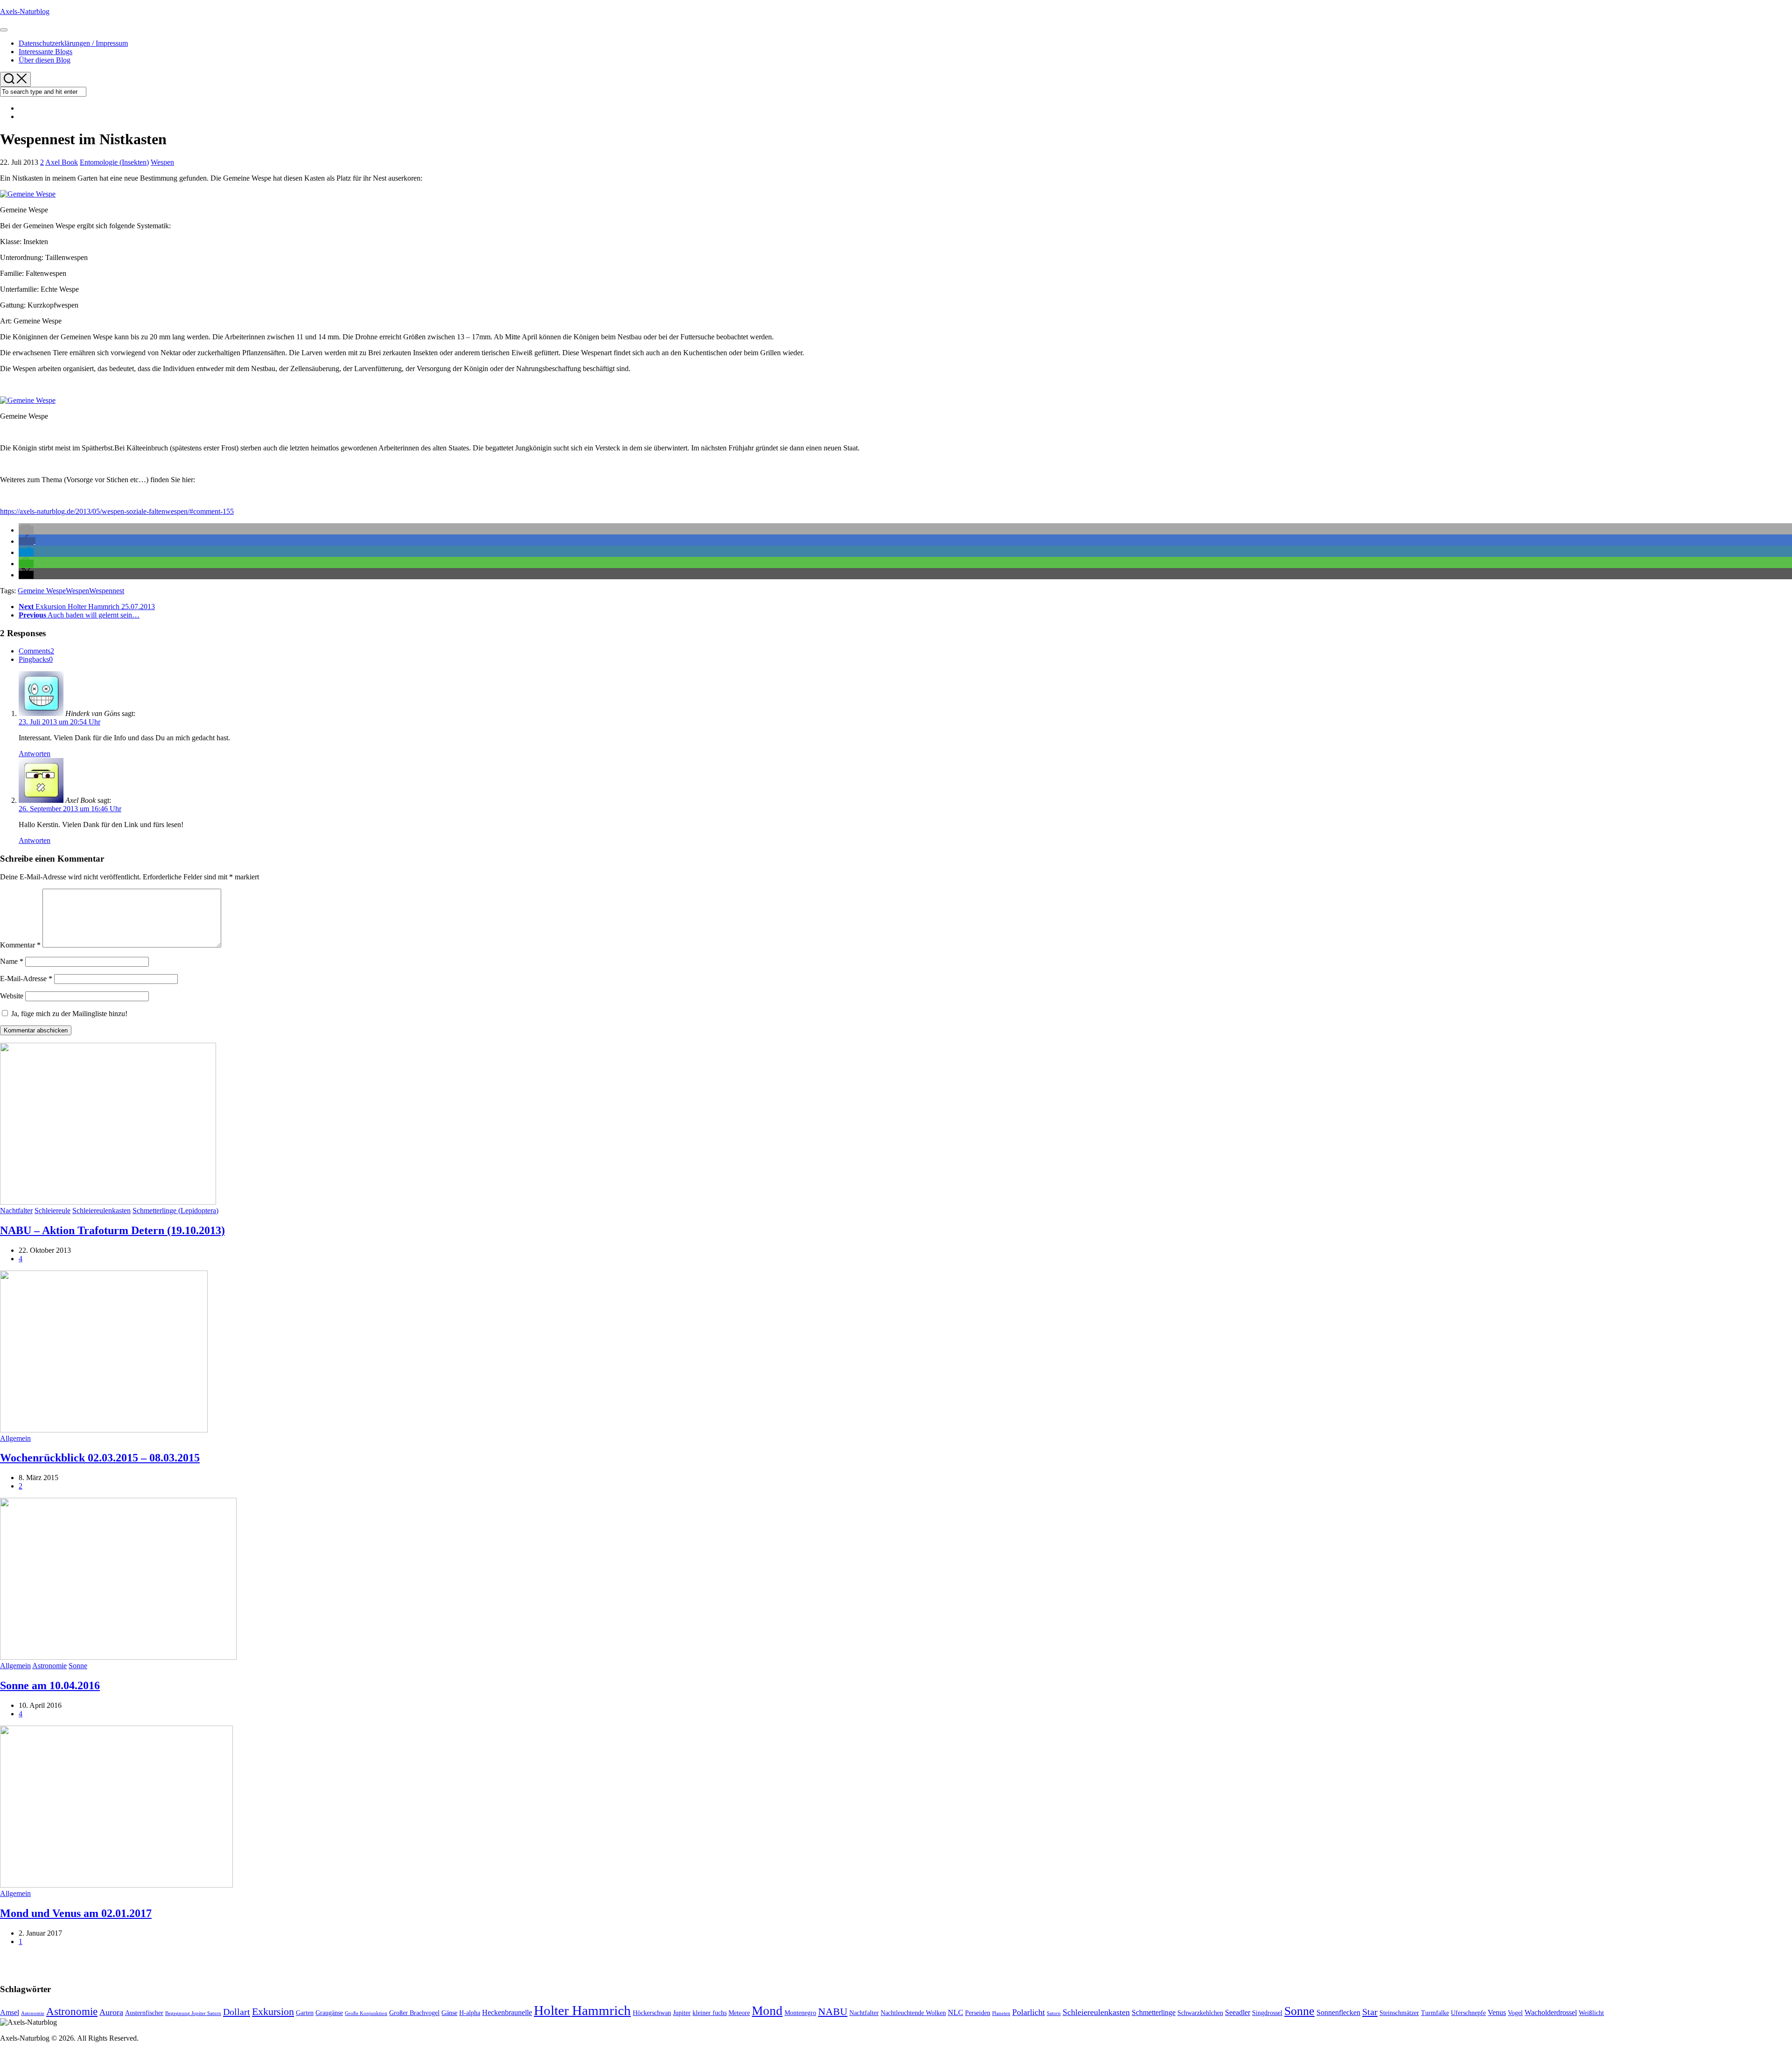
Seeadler (1238, 2012)
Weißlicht (1591, 2013)
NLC (955, 2012)
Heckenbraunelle (507, 2012)
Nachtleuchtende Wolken (913, 2013)
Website (12, 996)
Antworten (35, 754)
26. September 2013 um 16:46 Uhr (70, 809)
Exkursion (273, 2012)
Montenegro (800, 2013)
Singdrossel (1267, 2013)
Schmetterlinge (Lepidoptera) (175, 1211)
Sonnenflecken (1338, 2012)
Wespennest (107, 591)
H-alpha (470, 2013)
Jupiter (682, 2013)
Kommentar (20, 945)
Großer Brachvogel (414, 2013)
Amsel (10, 2012)
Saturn (1054, 2013)
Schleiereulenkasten (101, 1211)
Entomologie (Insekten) (114, 162)
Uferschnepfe (1468, 2013)
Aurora (111, 2012)
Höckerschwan (652, 2013)
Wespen (162, 162)
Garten (305, 2013)
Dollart (237, 2012)
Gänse (449, 2013)
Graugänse (329, 2013)
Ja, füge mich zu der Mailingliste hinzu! (68, 1014)
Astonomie (33, 2013)
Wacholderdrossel (1551, 2012)
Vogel (1515, 2013)
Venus (1497, 2012)
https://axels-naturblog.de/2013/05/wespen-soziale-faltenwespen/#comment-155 (117, 511)
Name (12, 961)
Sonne (78, 1666)
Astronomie (49, 1666)
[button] (26, 530)
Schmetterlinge (1154, 2012)
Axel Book (62, 162)
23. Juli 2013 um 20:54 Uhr (59, 722)
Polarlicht (1029, 2012)
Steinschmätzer (1399, 2013)
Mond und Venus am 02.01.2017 (76, 1913)
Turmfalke (1435, 2013)
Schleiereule (52, 1211)
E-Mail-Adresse (26, 979)
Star (1370, 2012)
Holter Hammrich (582, 2010)
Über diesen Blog (45, 60)
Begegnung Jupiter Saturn (193, 2013)
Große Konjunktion (366, 2013)
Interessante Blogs (45, 52)
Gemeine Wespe (42, 591)
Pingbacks (36, 659)
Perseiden (978, 2013)
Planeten (1001, 2013)
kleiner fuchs (710, 2013)
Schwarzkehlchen (1200, 2013)
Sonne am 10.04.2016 (50, 1685)
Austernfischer (144, 2013)
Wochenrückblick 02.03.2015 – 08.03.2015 (100, 1458)
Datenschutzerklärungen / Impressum (73, 43)
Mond (767, 2011)
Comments (36, 651)
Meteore (739, 2013)
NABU (833, 2012)
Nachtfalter (16, 1211)
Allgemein (15, 1438)
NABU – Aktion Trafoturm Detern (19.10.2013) (112, 1230)
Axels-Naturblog (25, 11)
